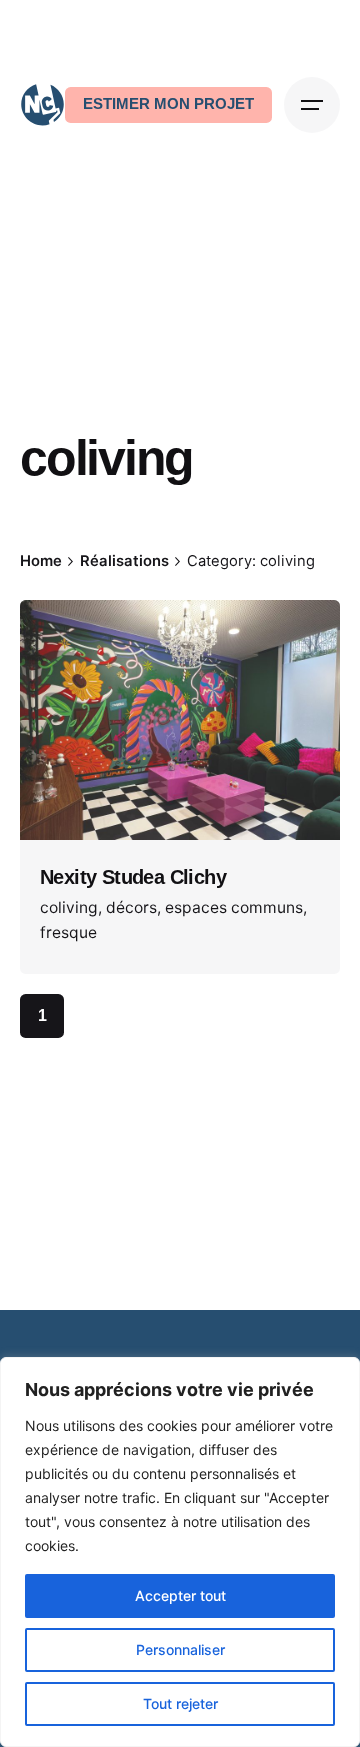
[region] (180, 1552)
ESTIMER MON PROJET (168, 104)
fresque (68, 932)
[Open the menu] (312, 105)
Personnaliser (180, 1649)
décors (131, 907)
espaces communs (234, 907)
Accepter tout (180, 1595)
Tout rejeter (180, 1703)
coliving (69, 907)
